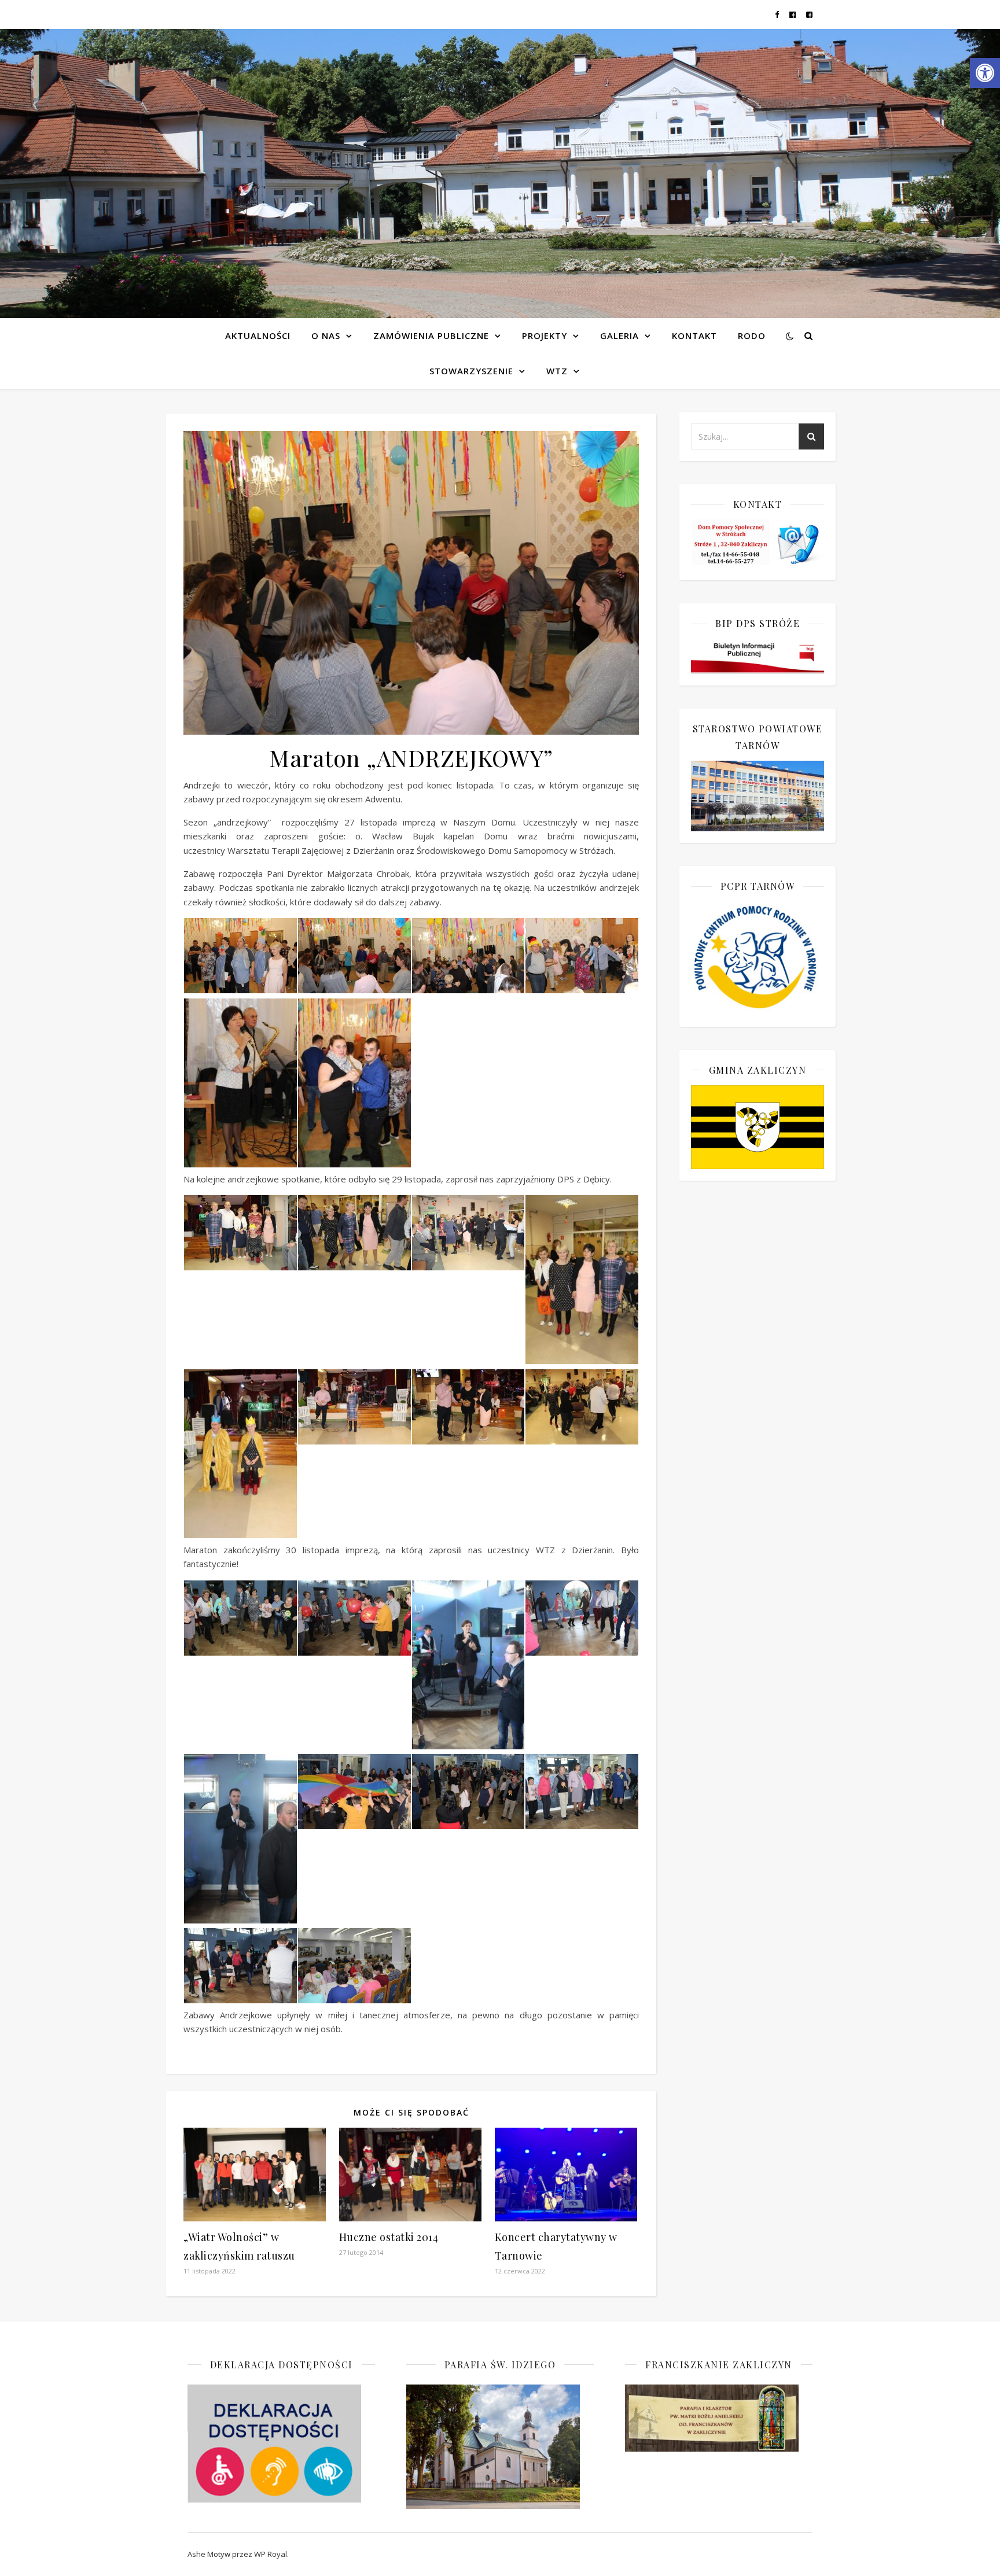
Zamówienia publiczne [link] (431, 336)
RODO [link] (752, 336)
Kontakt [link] (694, 336)
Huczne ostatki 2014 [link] (389, 2237)
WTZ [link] (557, 371)
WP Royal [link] (271, 2554)
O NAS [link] (326, 336)
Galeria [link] (620, 336)
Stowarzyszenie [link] (471, 371)
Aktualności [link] (258, 336)
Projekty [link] (545, 336)
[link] (985, 73)
